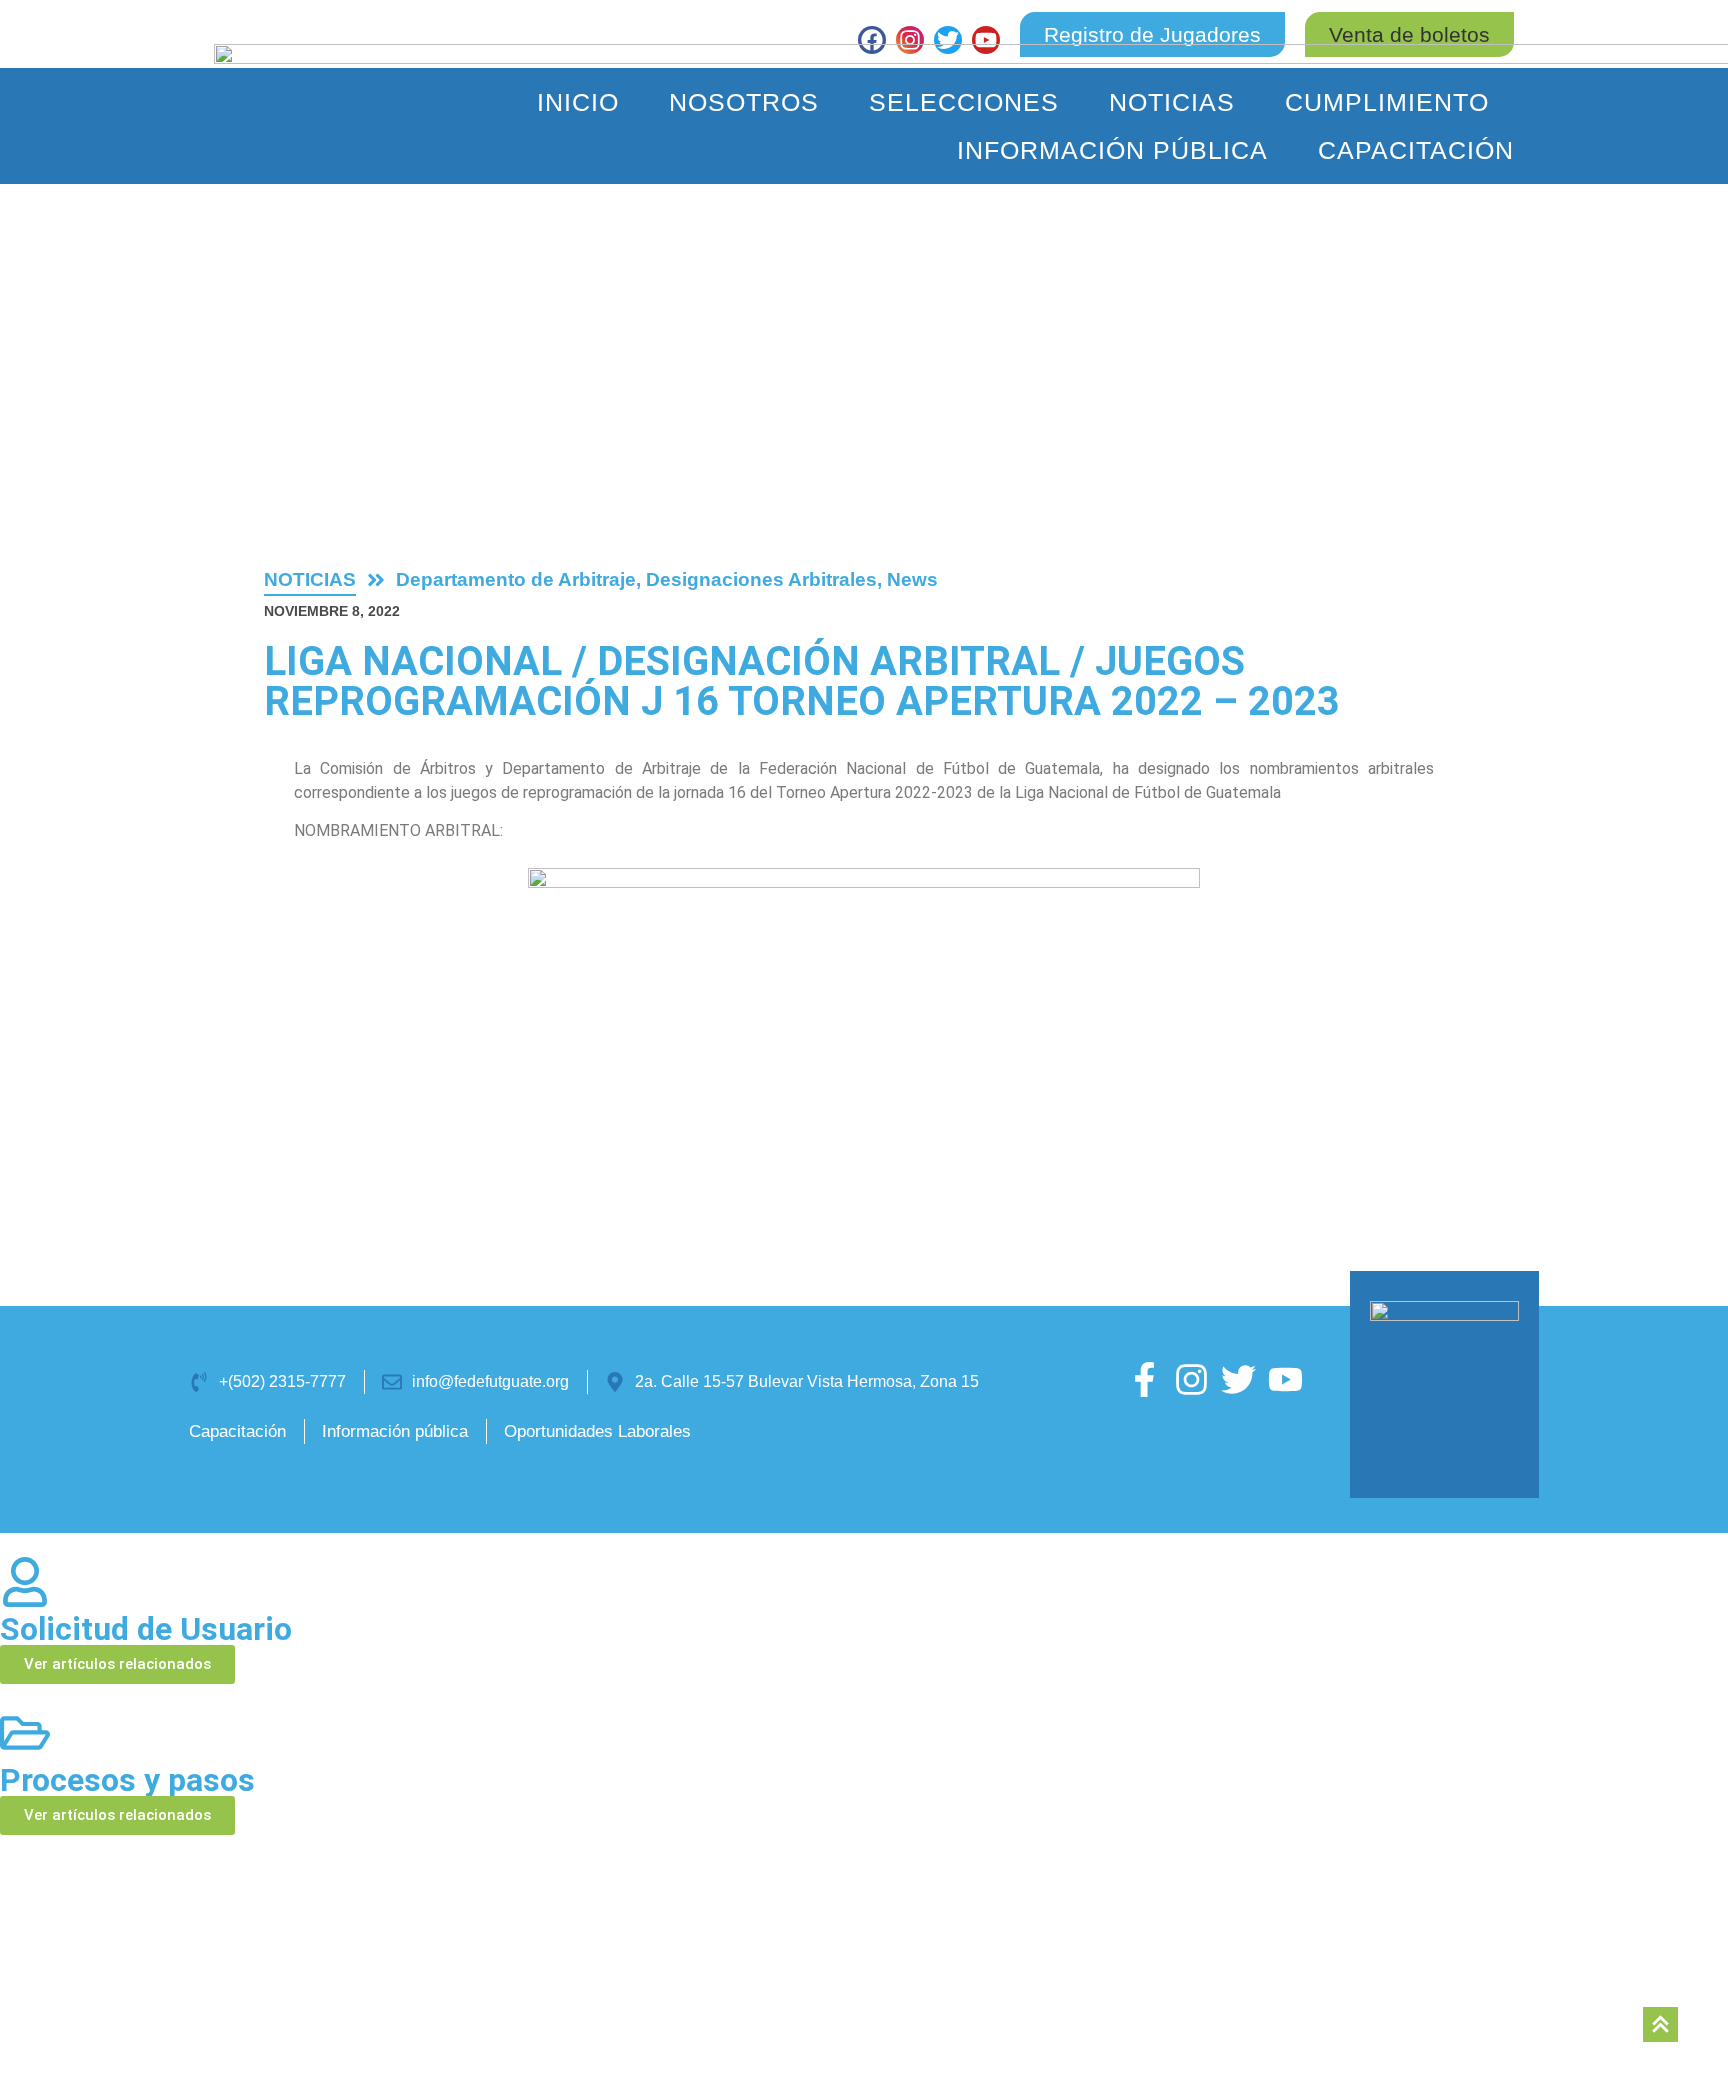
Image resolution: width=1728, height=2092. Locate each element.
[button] (1409, 34)
